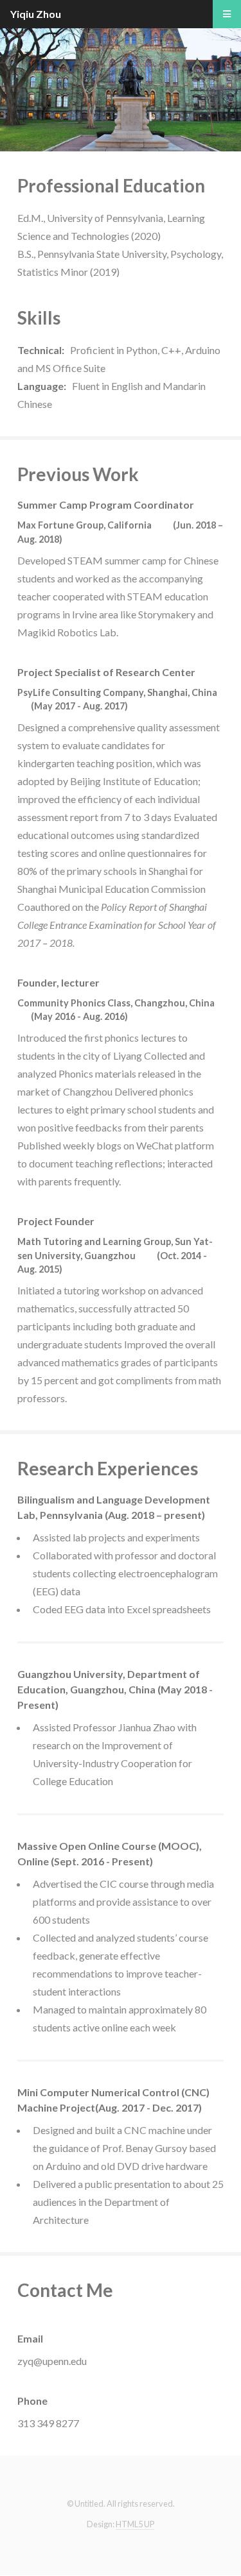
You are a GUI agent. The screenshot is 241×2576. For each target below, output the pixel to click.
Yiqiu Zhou (36, 14)
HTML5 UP (135, 2524)
